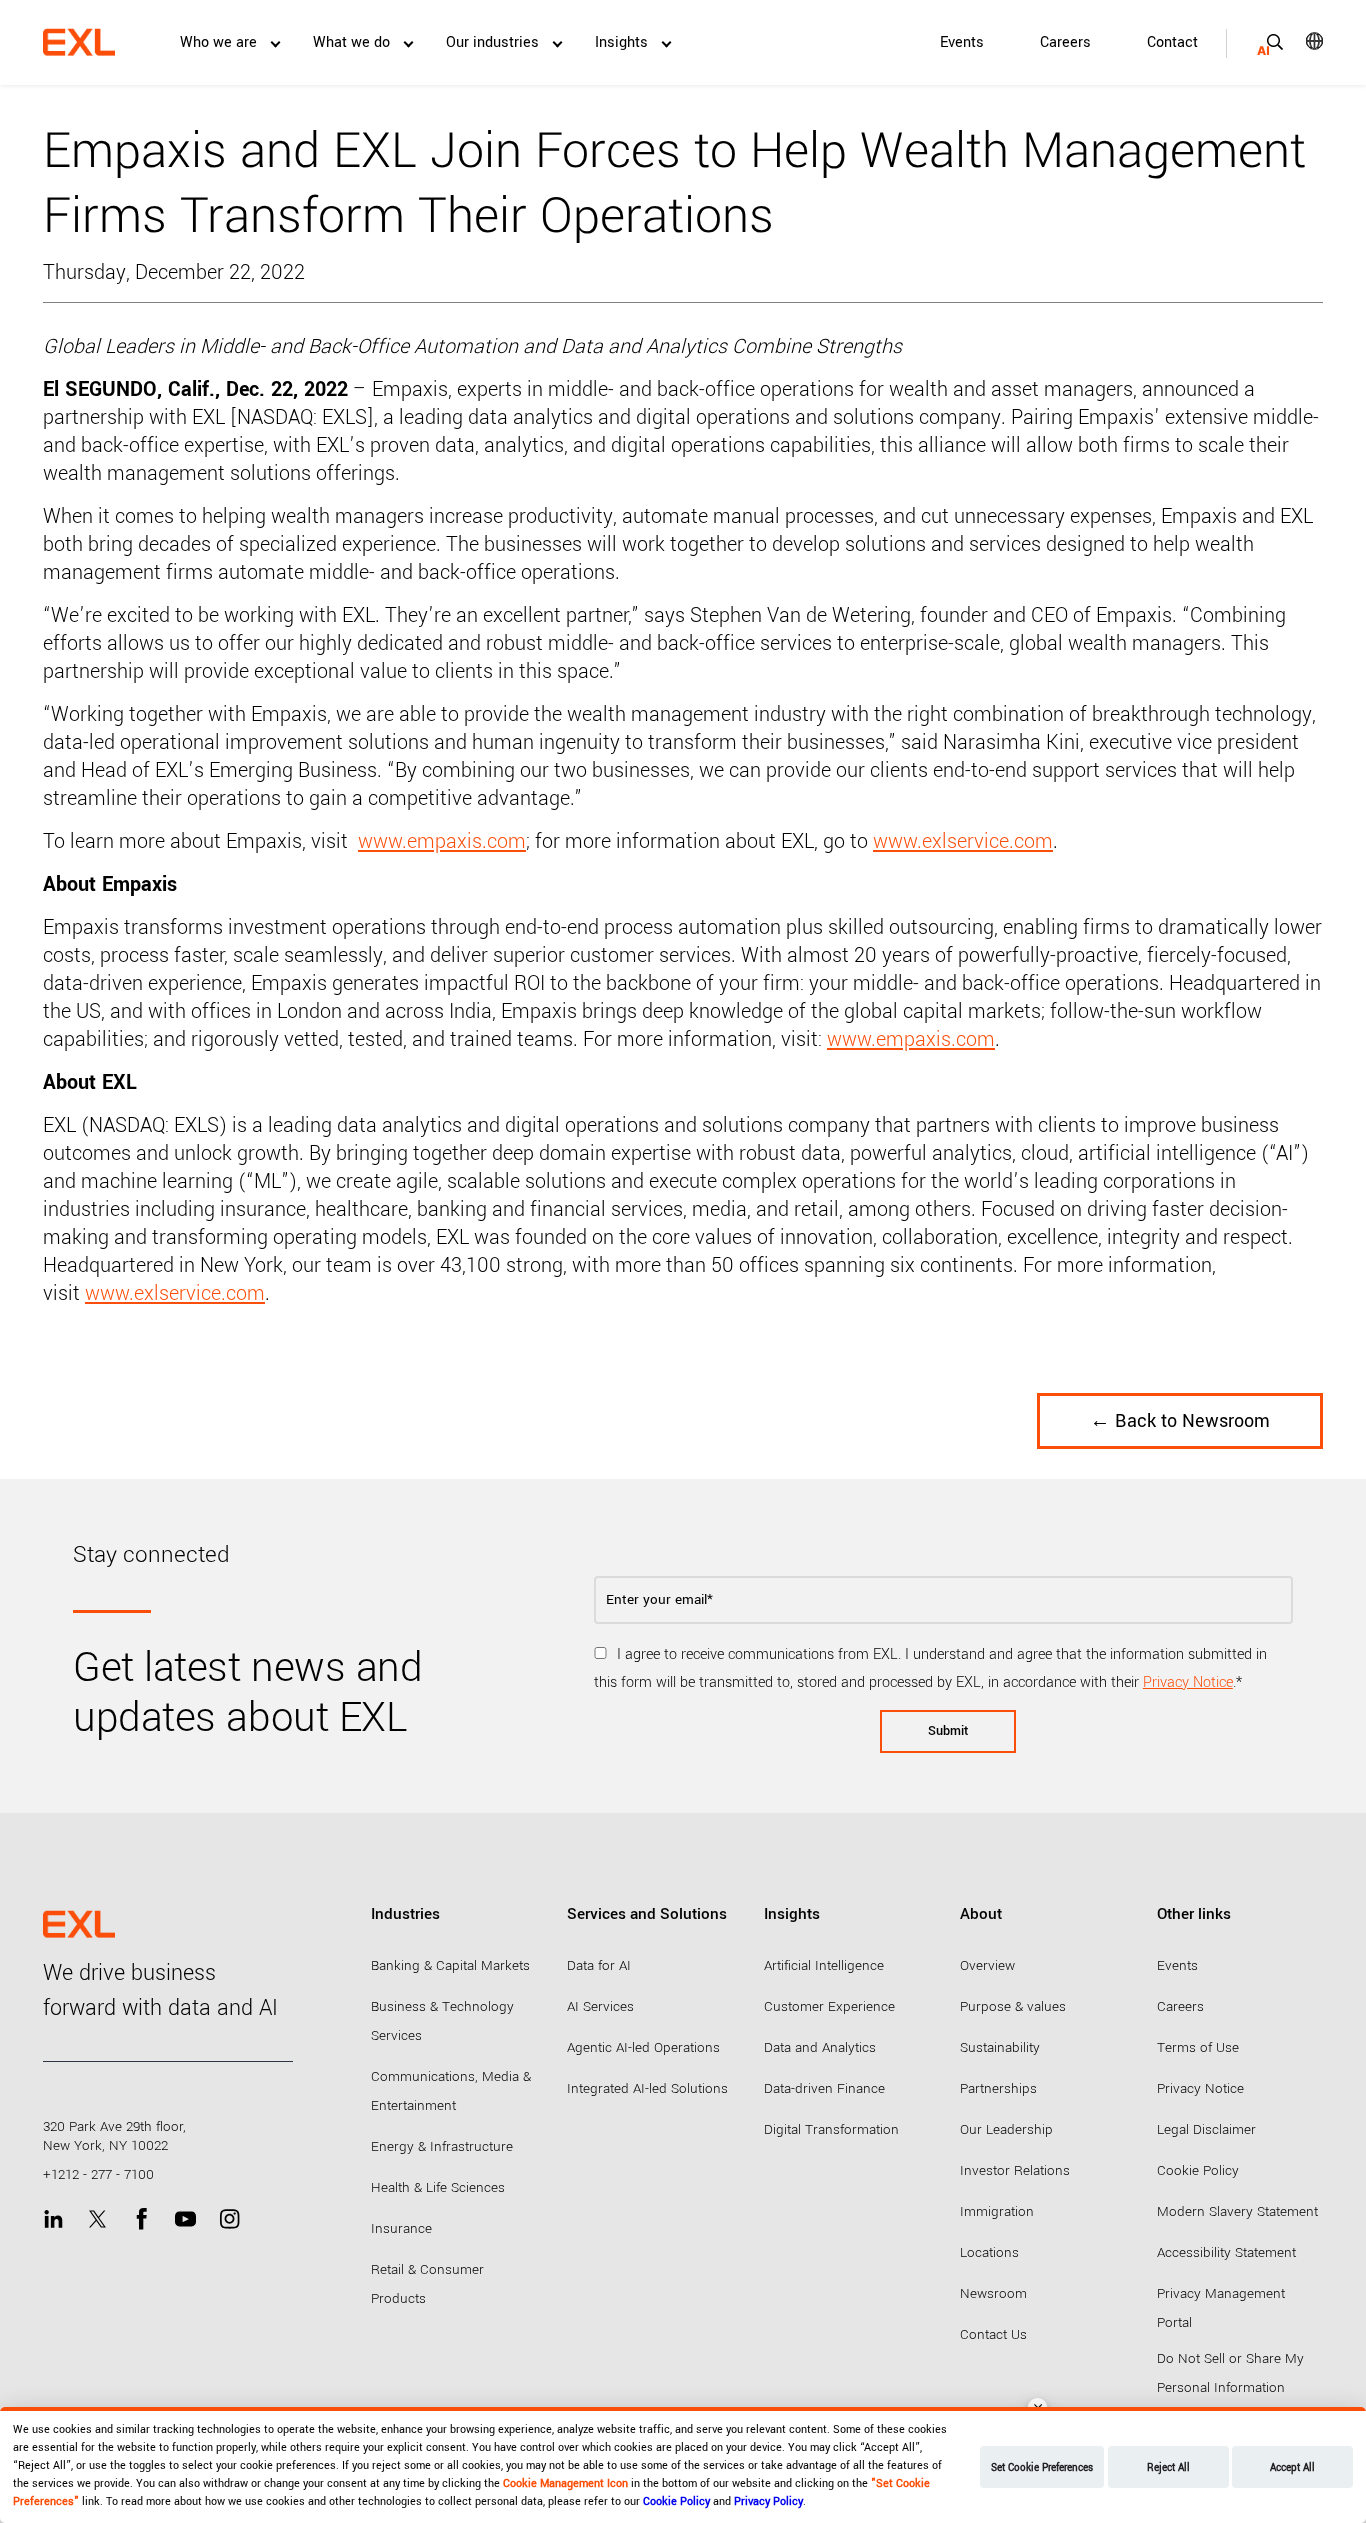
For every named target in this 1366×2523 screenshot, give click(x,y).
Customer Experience (829, 2006)
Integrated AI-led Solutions (647, 2088)
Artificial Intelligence (824, 1965)
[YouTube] (185, 2219)
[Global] (1300, 41)
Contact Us (993, 2334)
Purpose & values (1013, 2006)
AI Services (600, 2006)
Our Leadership (1006, 2129)
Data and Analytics (820, 2047)
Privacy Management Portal (1221, 2308)
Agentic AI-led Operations (643, 2047)
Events (962, 42)
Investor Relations (1015, 2170)
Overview (987, 1965)
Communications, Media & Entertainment (451, 2091)
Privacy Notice (1188, 1682)
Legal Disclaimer (1206, 2129)
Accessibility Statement (1226, 2252)
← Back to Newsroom (1180, 1421)
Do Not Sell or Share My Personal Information (1230, 2373)
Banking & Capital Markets (450, 1965)
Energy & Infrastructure (442, 2146)
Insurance (401, 2228)
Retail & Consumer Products (427, 2284)
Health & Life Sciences (438, 2187)
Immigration (997, 2211)
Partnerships (998, 2088)
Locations (989, 2252)
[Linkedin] (53, 2219)
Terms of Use (1198, 2047)
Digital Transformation (831, 2129)
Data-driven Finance (824, 2088)
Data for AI (599, 1965)
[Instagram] (229, 2219)
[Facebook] (141, 2219)
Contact (1172, 42)
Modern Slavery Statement (1237, 2211)
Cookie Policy (1198, 2170)
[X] (97, 2219)
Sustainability (1000, 2047)
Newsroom (993, 2293)
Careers (1065, 42)
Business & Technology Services (442, 2021)
